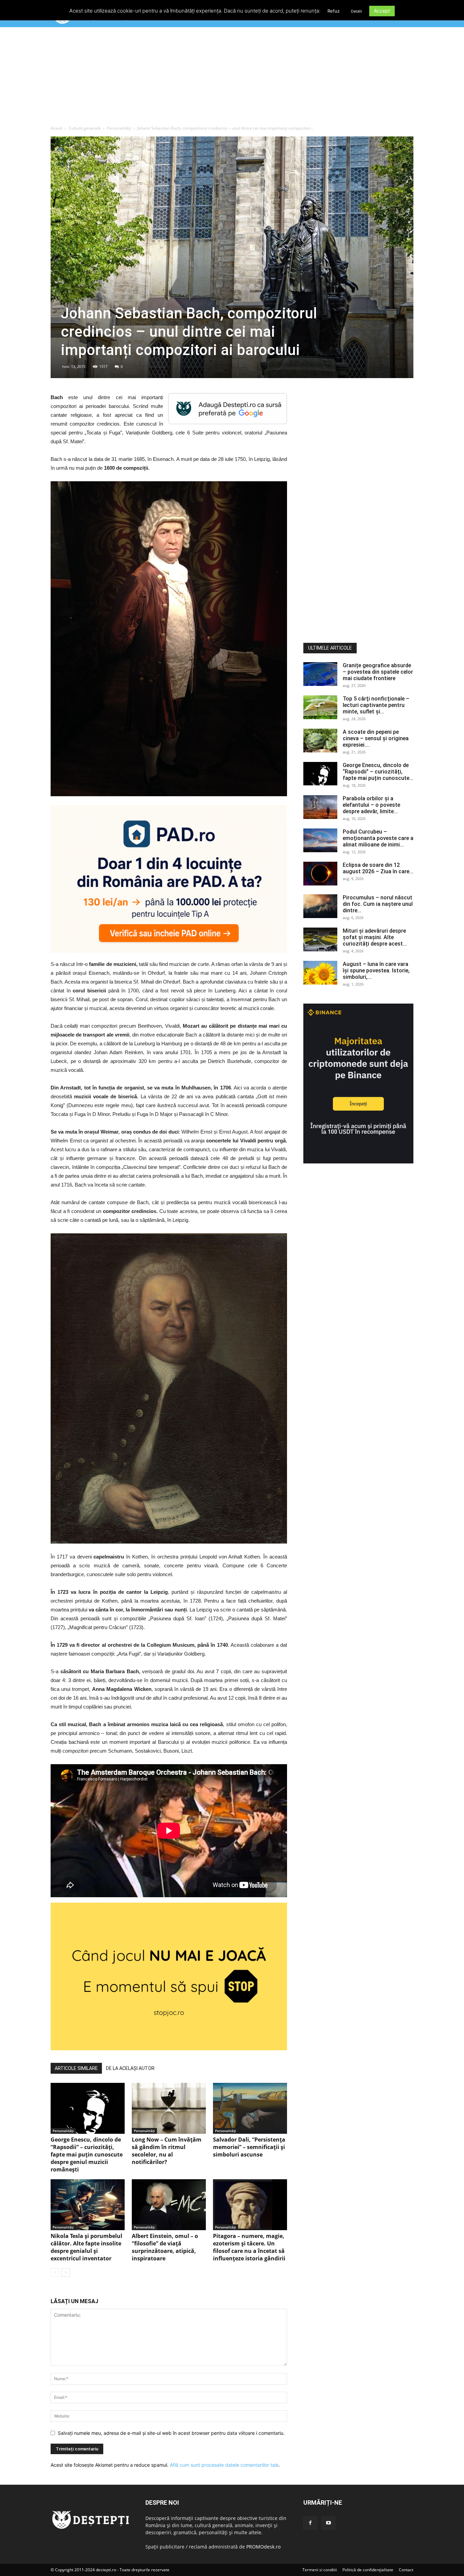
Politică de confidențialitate (368, 2570)
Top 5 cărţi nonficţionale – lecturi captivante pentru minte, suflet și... (376, 705)
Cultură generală (85, 128)
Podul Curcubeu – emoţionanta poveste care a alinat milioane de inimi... (378, 838)
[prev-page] (55, 2272)
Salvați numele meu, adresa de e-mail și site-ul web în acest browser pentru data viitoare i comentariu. (171, 2433)
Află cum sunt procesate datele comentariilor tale (224, 2465)
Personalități (119, 128)
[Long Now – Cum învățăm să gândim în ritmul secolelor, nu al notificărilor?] (169, 2108)
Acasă (56, 128)
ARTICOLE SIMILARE (76, 2068)
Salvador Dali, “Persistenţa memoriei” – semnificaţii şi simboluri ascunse (249, 2147)
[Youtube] (328, 2523)
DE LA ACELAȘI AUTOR (130, 2068)
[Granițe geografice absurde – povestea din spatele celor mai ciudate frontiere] (320, 674)
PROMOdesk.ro (263, 2547)
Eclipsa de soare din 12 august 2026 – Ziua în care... (378, 868)
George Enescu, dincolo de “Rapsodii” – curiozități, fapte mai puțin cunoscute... (378, 772)
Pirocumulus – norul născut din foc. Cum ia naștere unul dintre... (378, 904)
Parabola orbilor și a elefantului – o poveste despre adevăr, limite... (371, 805)
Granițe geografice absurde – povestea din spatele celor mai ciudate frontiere (378, 672)
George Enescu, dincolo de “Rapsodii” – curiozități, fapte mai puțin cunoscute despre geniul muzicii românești (87, 2154)
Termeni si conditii (320, 2570)
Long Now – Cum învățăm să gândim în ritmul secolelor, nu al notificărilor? (167, 2151)
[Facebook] (310, 2523)
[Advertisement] (232, 78)
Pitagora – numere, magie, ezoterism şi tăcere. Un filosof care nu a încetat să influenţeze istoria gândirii (249, 2247)
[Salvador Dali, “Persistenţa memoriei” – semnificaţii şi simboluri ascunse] (250, 2108)
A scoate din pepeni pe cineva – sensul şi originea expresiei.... (376, 738)
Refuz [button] (334, 11)
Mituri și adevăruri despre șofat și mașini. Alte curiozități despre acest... (375, 937)
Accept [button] (382, 11)
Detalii (356, 11)
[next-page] (66, 2272)
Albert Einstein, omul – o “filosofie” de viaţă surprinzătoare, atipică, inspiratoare (165, 2247)
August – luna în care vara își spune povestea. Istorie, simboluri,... (376, 970)
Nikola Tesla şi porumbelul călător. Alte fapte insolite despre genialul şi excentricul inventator (86, 2247)
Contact (406, 2570)
